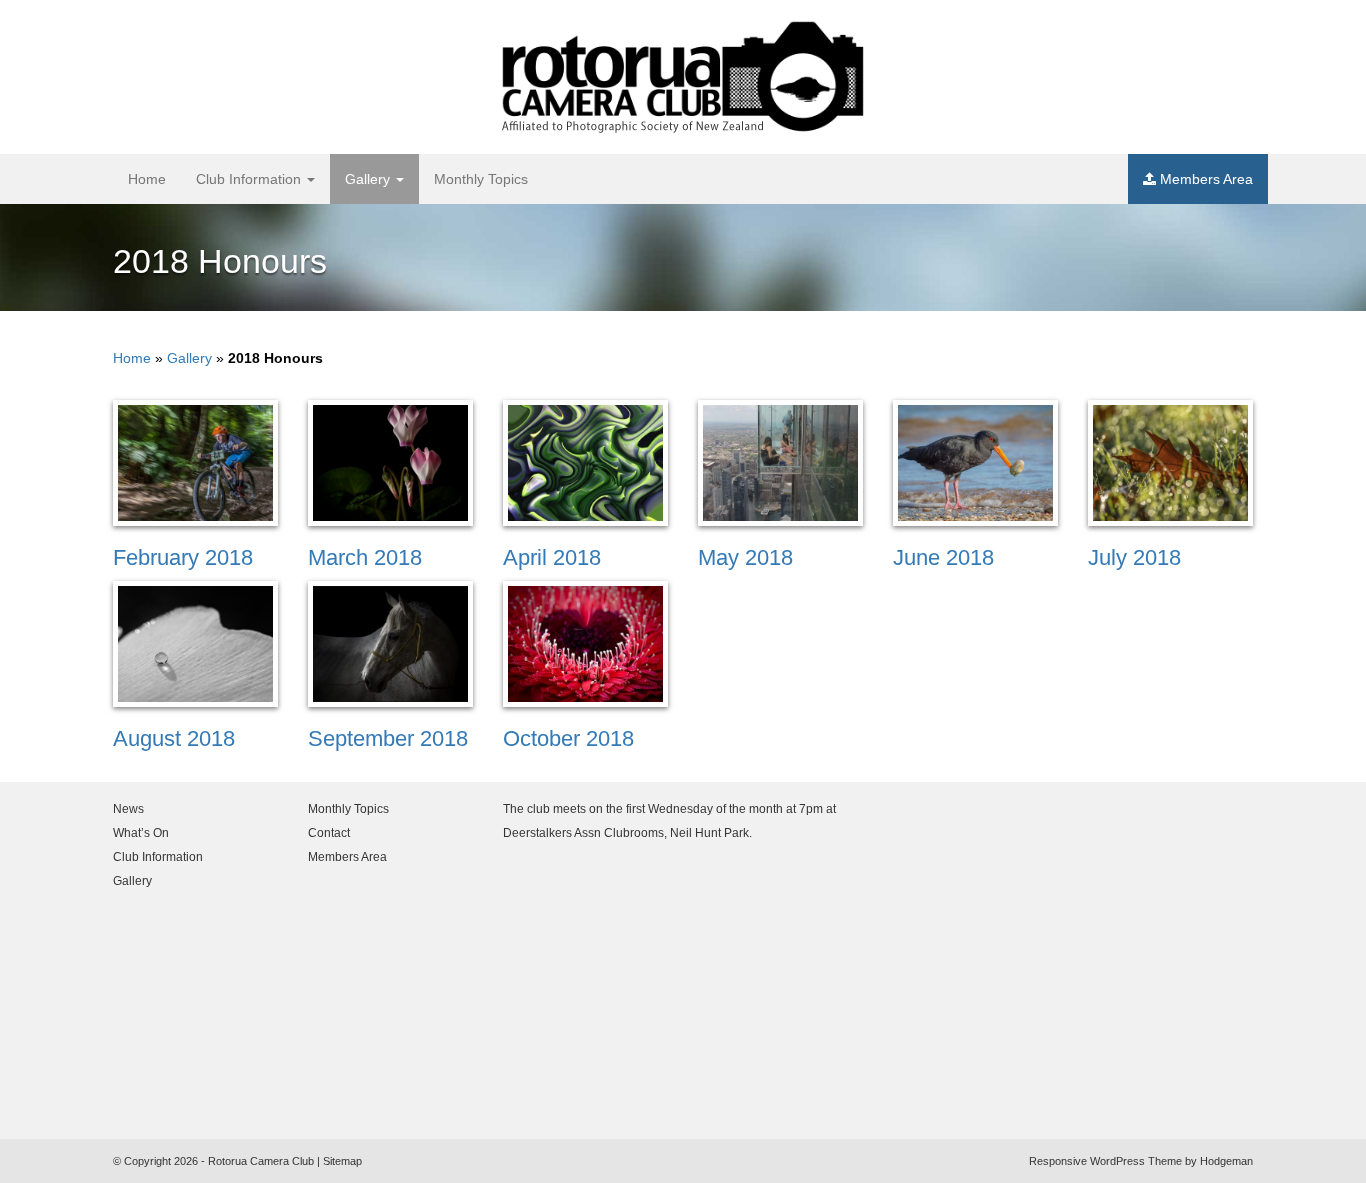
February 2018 (183, 557)
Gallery (369, 179)
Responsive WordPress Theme (1105, 1161)
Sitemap (342, 1161)
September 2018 (388, 738)
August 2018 (174, 738)
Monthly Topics (481, 179)
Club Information (250, 179)
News (128, 809)
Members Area (1204, 179)
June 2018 (943, 557)
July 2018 (1134, 557)
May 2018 (745, 557)
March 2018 (365, 557)
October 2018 (568, 738)
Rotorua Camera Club (261, 1161)
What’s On (141, 833)
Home (147, 179)
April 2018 (552, 557)
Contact (329, 833)
